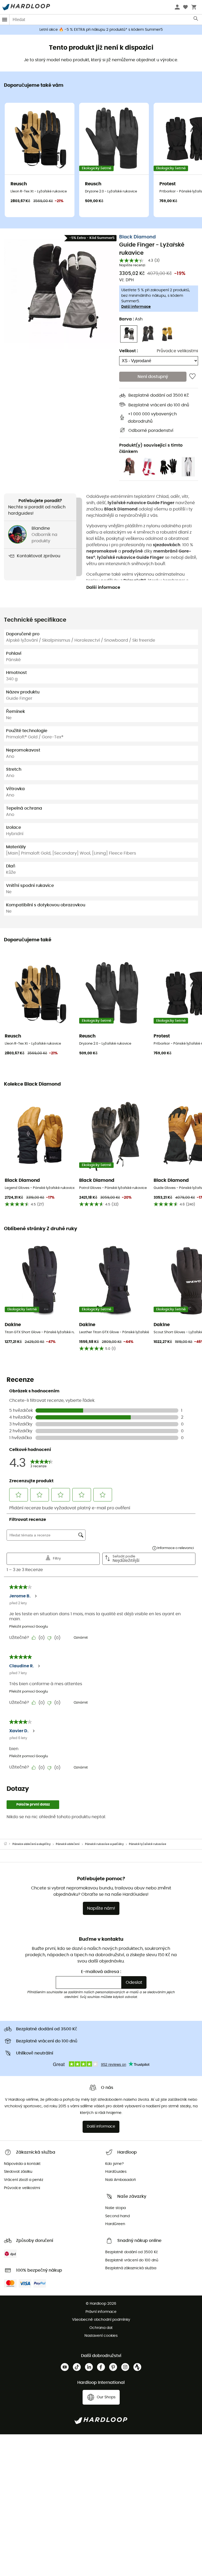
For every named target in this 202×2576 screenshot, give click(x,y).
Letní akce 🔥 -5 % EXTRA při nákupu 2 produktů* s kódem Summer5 (101, 30)
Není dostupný (153, 377)
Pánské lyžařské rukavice (148, 1844)
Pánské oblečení (68, 1844)
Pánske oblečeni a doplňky (32, 1844)
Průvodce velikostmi (177, 351)
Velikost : (128, 351)
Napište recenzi (132, 265)
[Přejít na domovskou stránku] (8, 1844)
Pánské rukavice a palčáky (104, 1844)
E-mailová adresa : (101, 1972)
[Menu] (5, 20)
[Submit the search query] (196, 20)
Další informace (136, 307)
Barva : (131, 319)
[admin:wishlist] (192, 377)
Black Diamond (137, 237)
